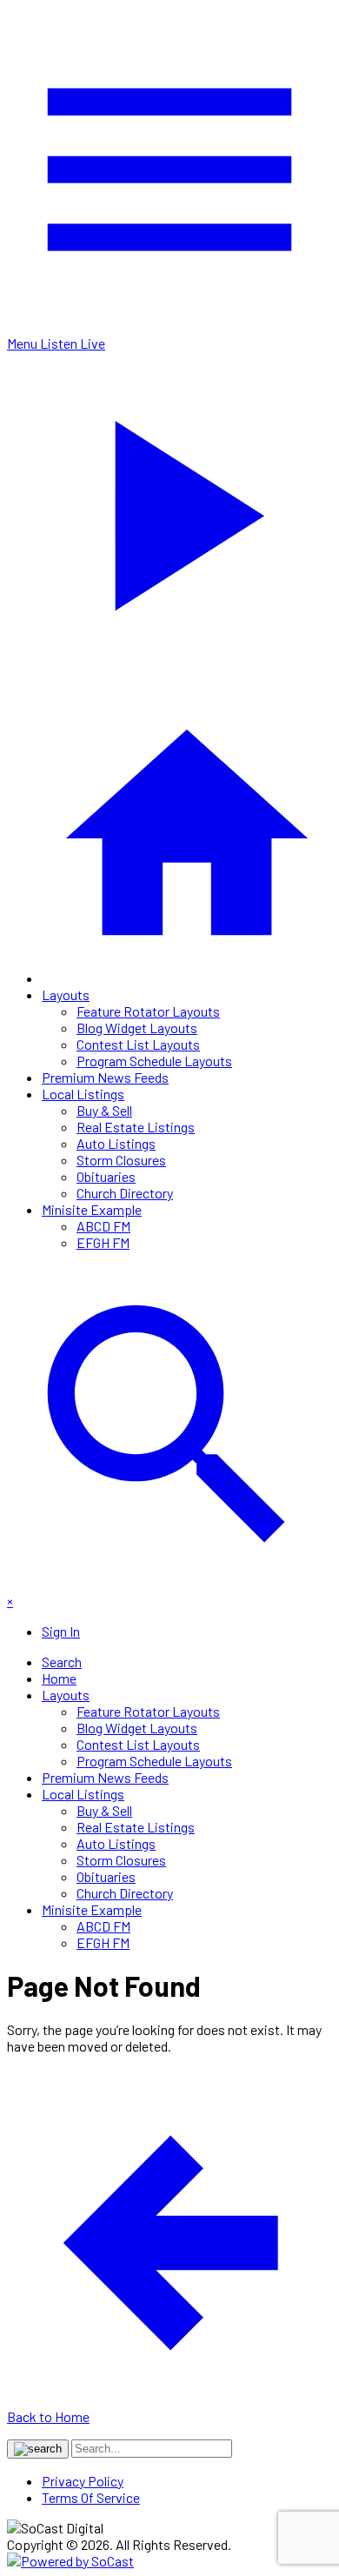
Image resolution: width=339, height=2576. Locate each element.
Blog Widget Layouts (137, 1028)
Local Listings (83, 1094)
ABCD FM (103, 1226)
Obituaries (106, 1176)
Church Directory (125, 1193)
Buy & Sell (104, 1110)
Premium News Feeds (105, 1077)
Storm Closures (121, 1160)
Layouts (66, 994)
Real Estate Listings (136, 1127)
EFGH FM (103, 1242)
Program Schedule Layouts (154, 1061)
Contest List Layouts (138, 1044)
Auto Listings (116, 1143)
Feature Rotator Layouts (148, 1011)
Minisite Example (92, 1209)
